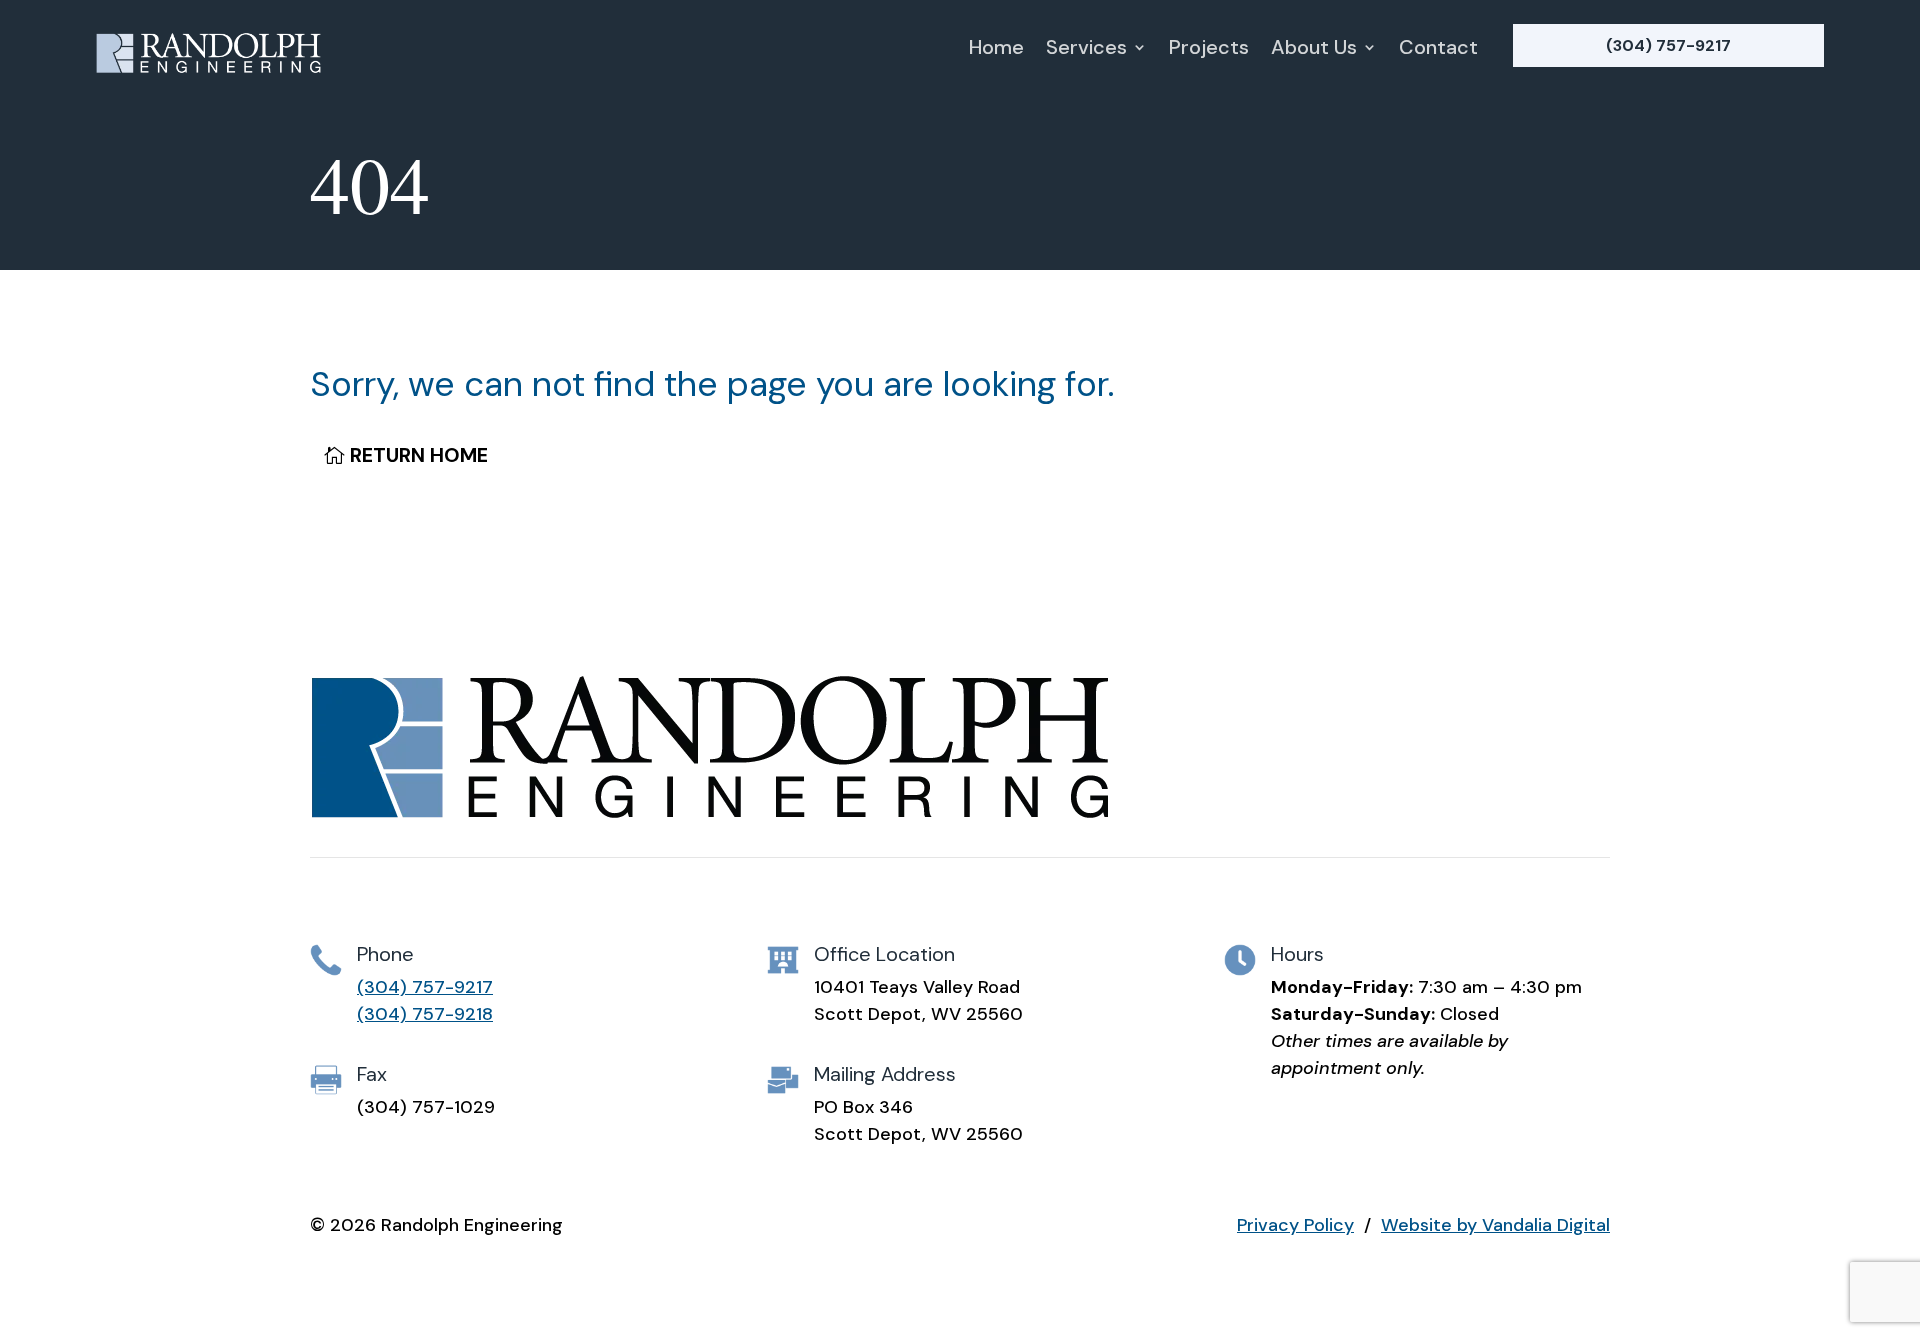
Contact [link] (1438, 50)
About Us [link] (1314, 50)
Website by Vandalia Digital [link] (1495, 1225)
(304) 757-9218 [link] (425, 1014)
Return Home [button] (419, 455)
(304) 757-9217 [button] (1668, 45)
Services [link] (1086, 50)
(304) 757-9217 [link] (425, 987)
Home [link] (996, 50)
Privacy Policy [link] (1295, 1225)
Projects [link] (1209, 50)
